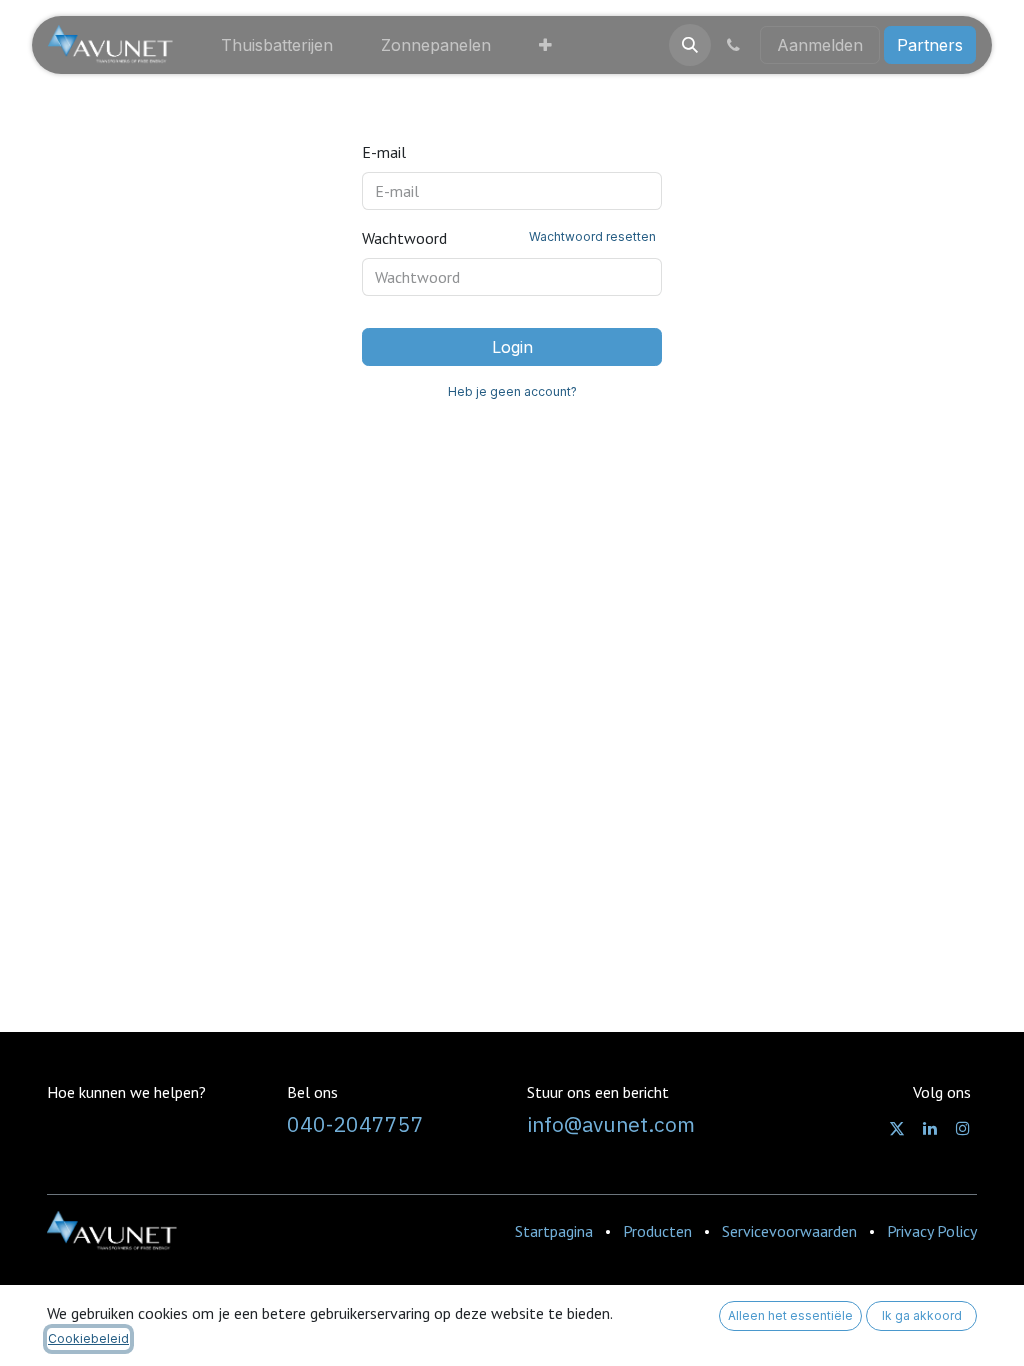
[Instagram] (963, 1128)
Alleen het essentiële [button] (790, 1315)
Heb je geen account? (512, 391)
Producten (657, 1231)
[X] (897, 1128)
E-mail (384, 152)
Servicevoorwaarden (789, 1231)
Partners (930, 45)
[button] (690, 45)
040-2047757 (355, 1124)
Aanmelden (820, 45)
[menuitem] (277, 45)
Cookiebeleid (88, 1338)
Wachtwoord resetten (592, 236)
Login (512, 347)
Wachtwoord (509, 238)
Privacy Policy (932, 1231)
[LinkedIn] (930, 1128)
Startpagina (554, 1231)
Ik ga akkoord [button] (922, 1315)
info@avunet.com (611, 1124)
